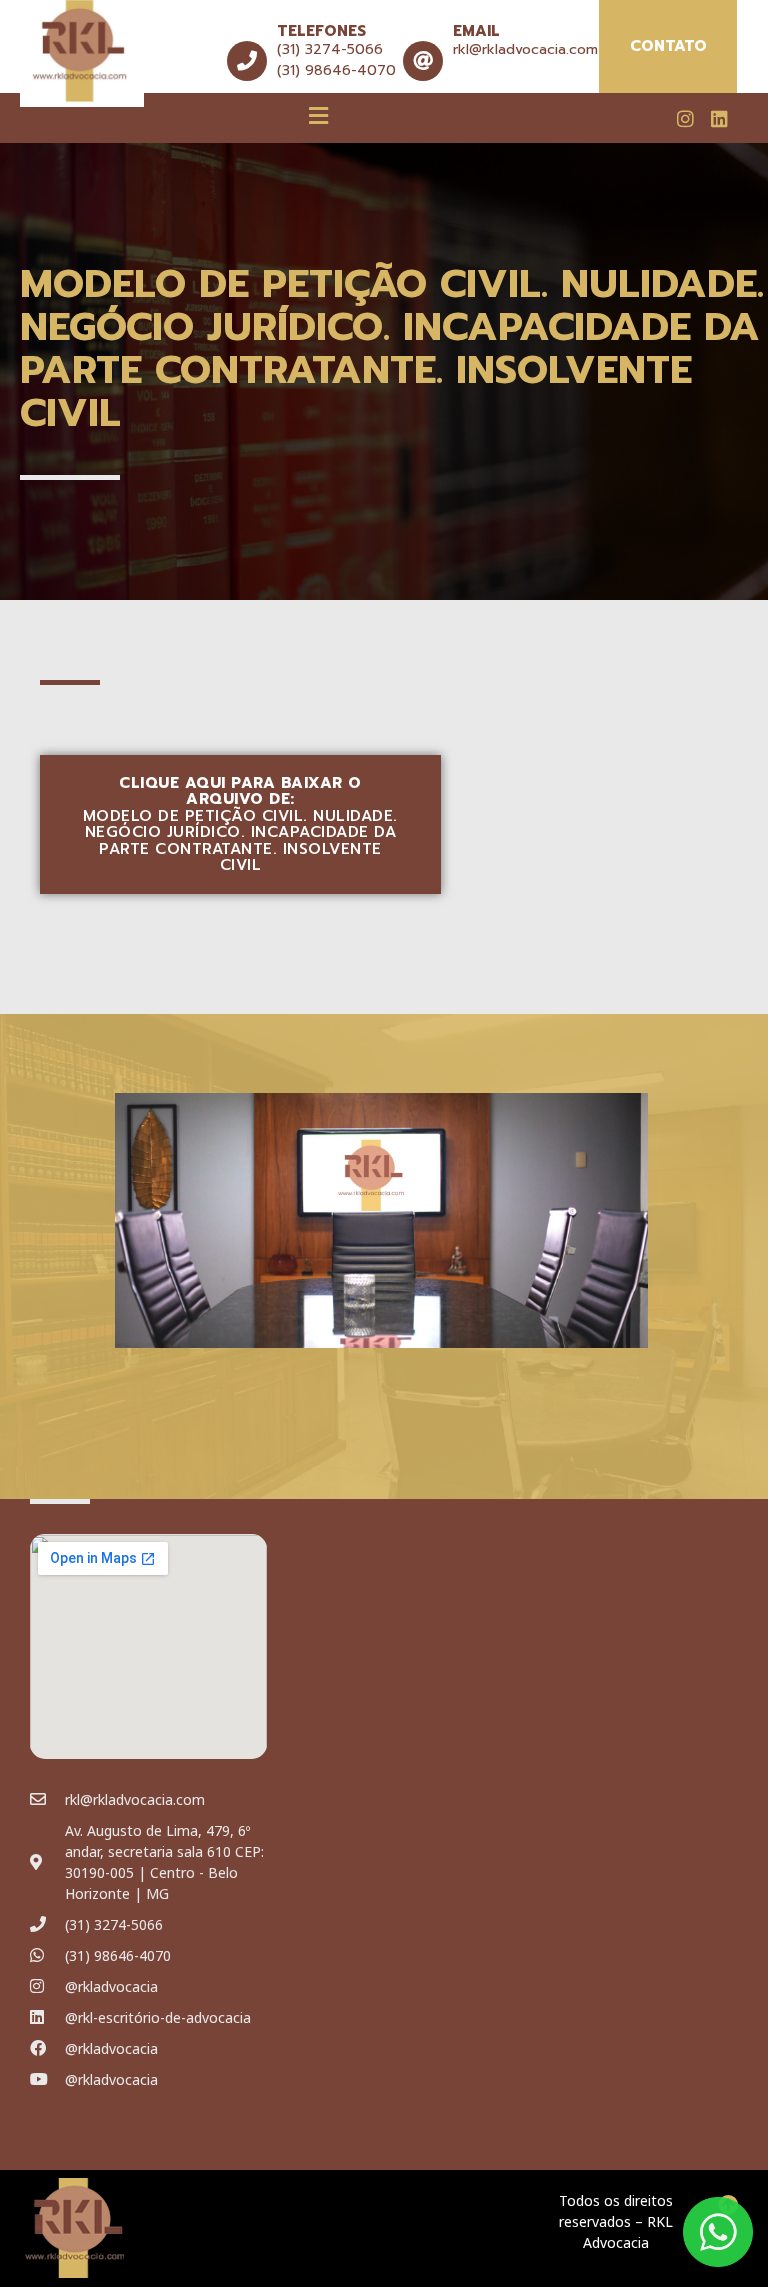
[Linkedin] (720, 118)
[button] (319, 115)
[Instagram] (686, 118)
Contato (668, 46)
